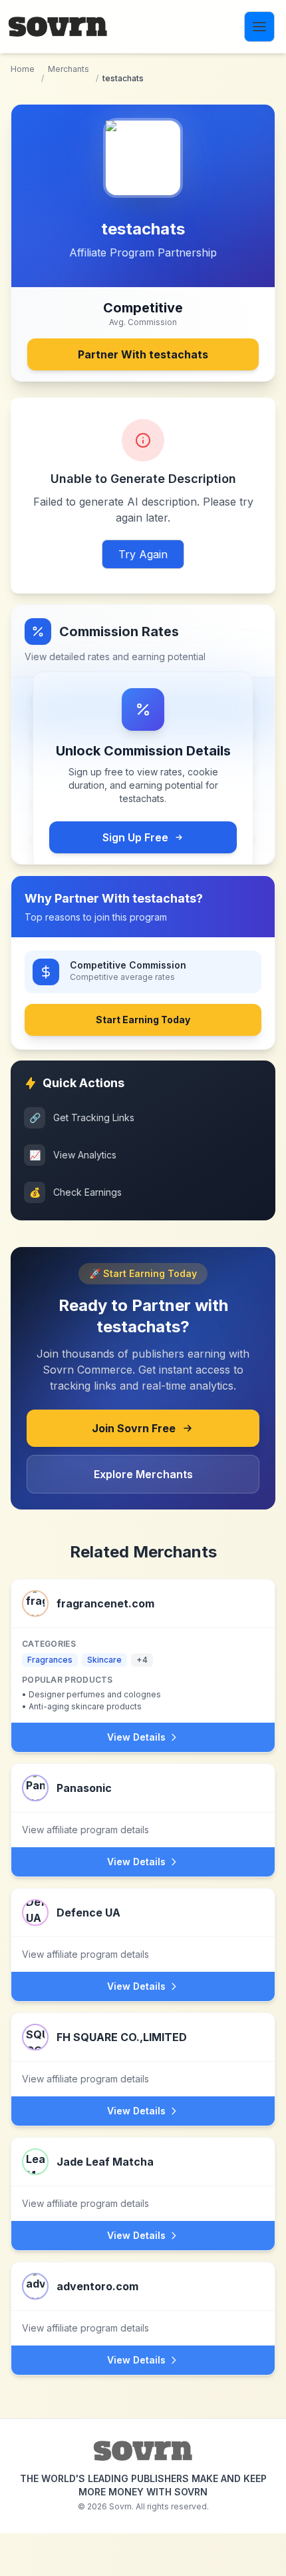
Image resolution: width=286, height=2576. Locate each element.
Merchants (69, 69)
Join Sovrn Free (134, 1428)
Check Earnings (76, 1192)
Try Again (143, 554)
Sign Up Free (135, 837)
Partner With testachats (143, 354)
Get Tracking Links (82, 1117)
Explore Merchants (143, 1474)
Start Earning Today (143, 1020)
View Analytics (73, 1155)
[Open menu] (259, 27)
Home (23, 69)
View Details (136, 1737)
